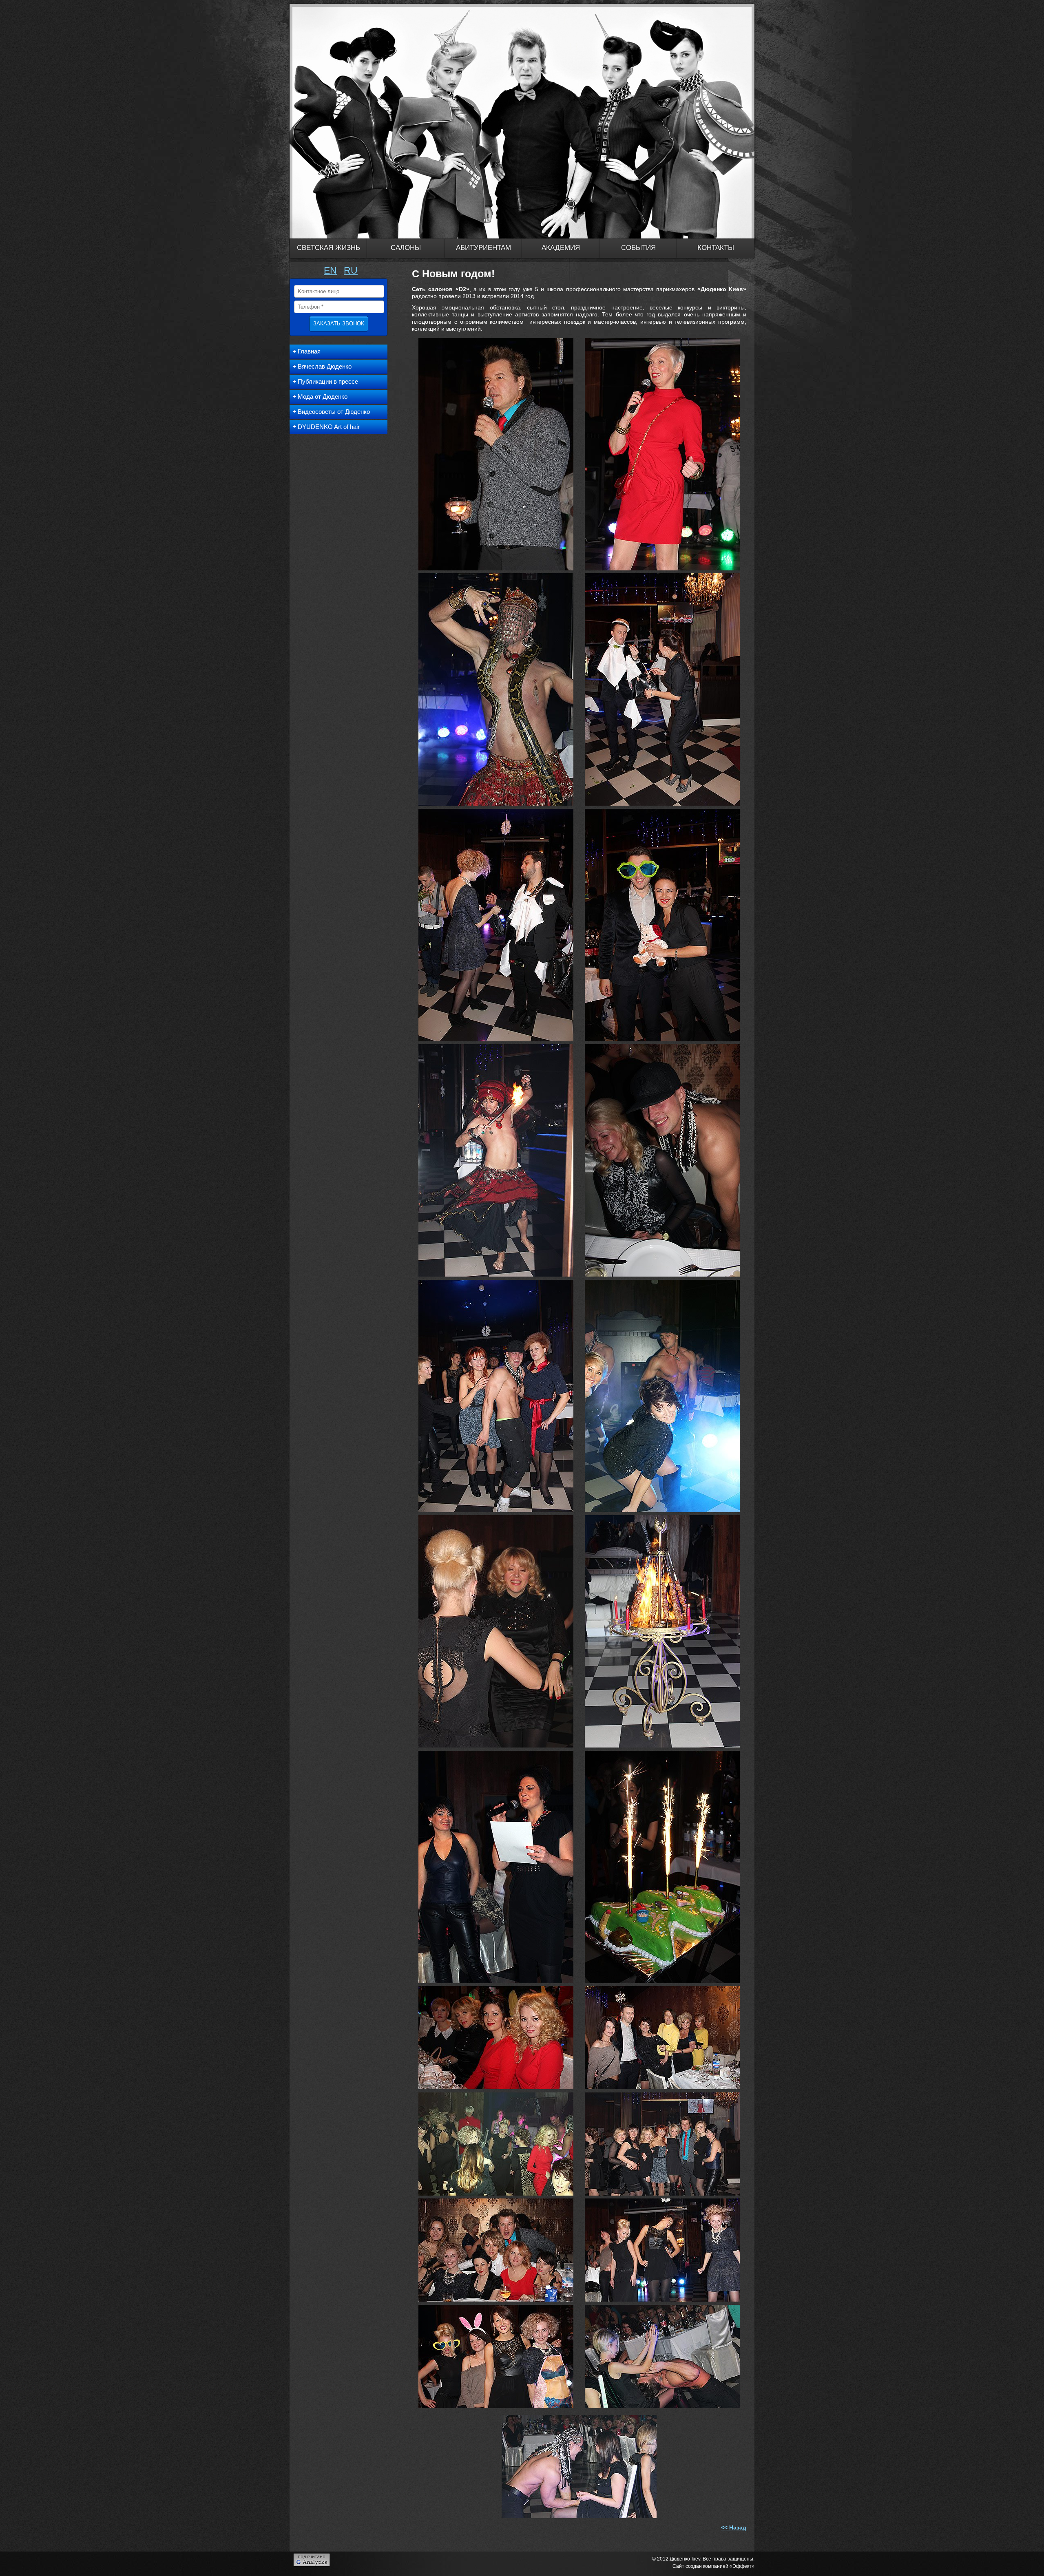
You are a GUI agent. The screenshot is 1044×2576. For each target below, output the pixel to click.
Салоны (406, 248)
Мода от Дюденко (323, 397)
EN (330, 270)
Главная (309, 351)
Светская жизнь (328, 248)
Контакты (716, 248)
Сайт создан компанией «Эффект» (713, 2566)
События (638, 248)
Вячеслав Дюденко (325, 366)
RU (351, 270)
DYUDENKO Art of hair (329, 427)
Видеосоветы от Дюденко (334, 412)
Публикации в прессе (328, 381)
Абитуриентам (483, 248)
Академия (561, 248)
